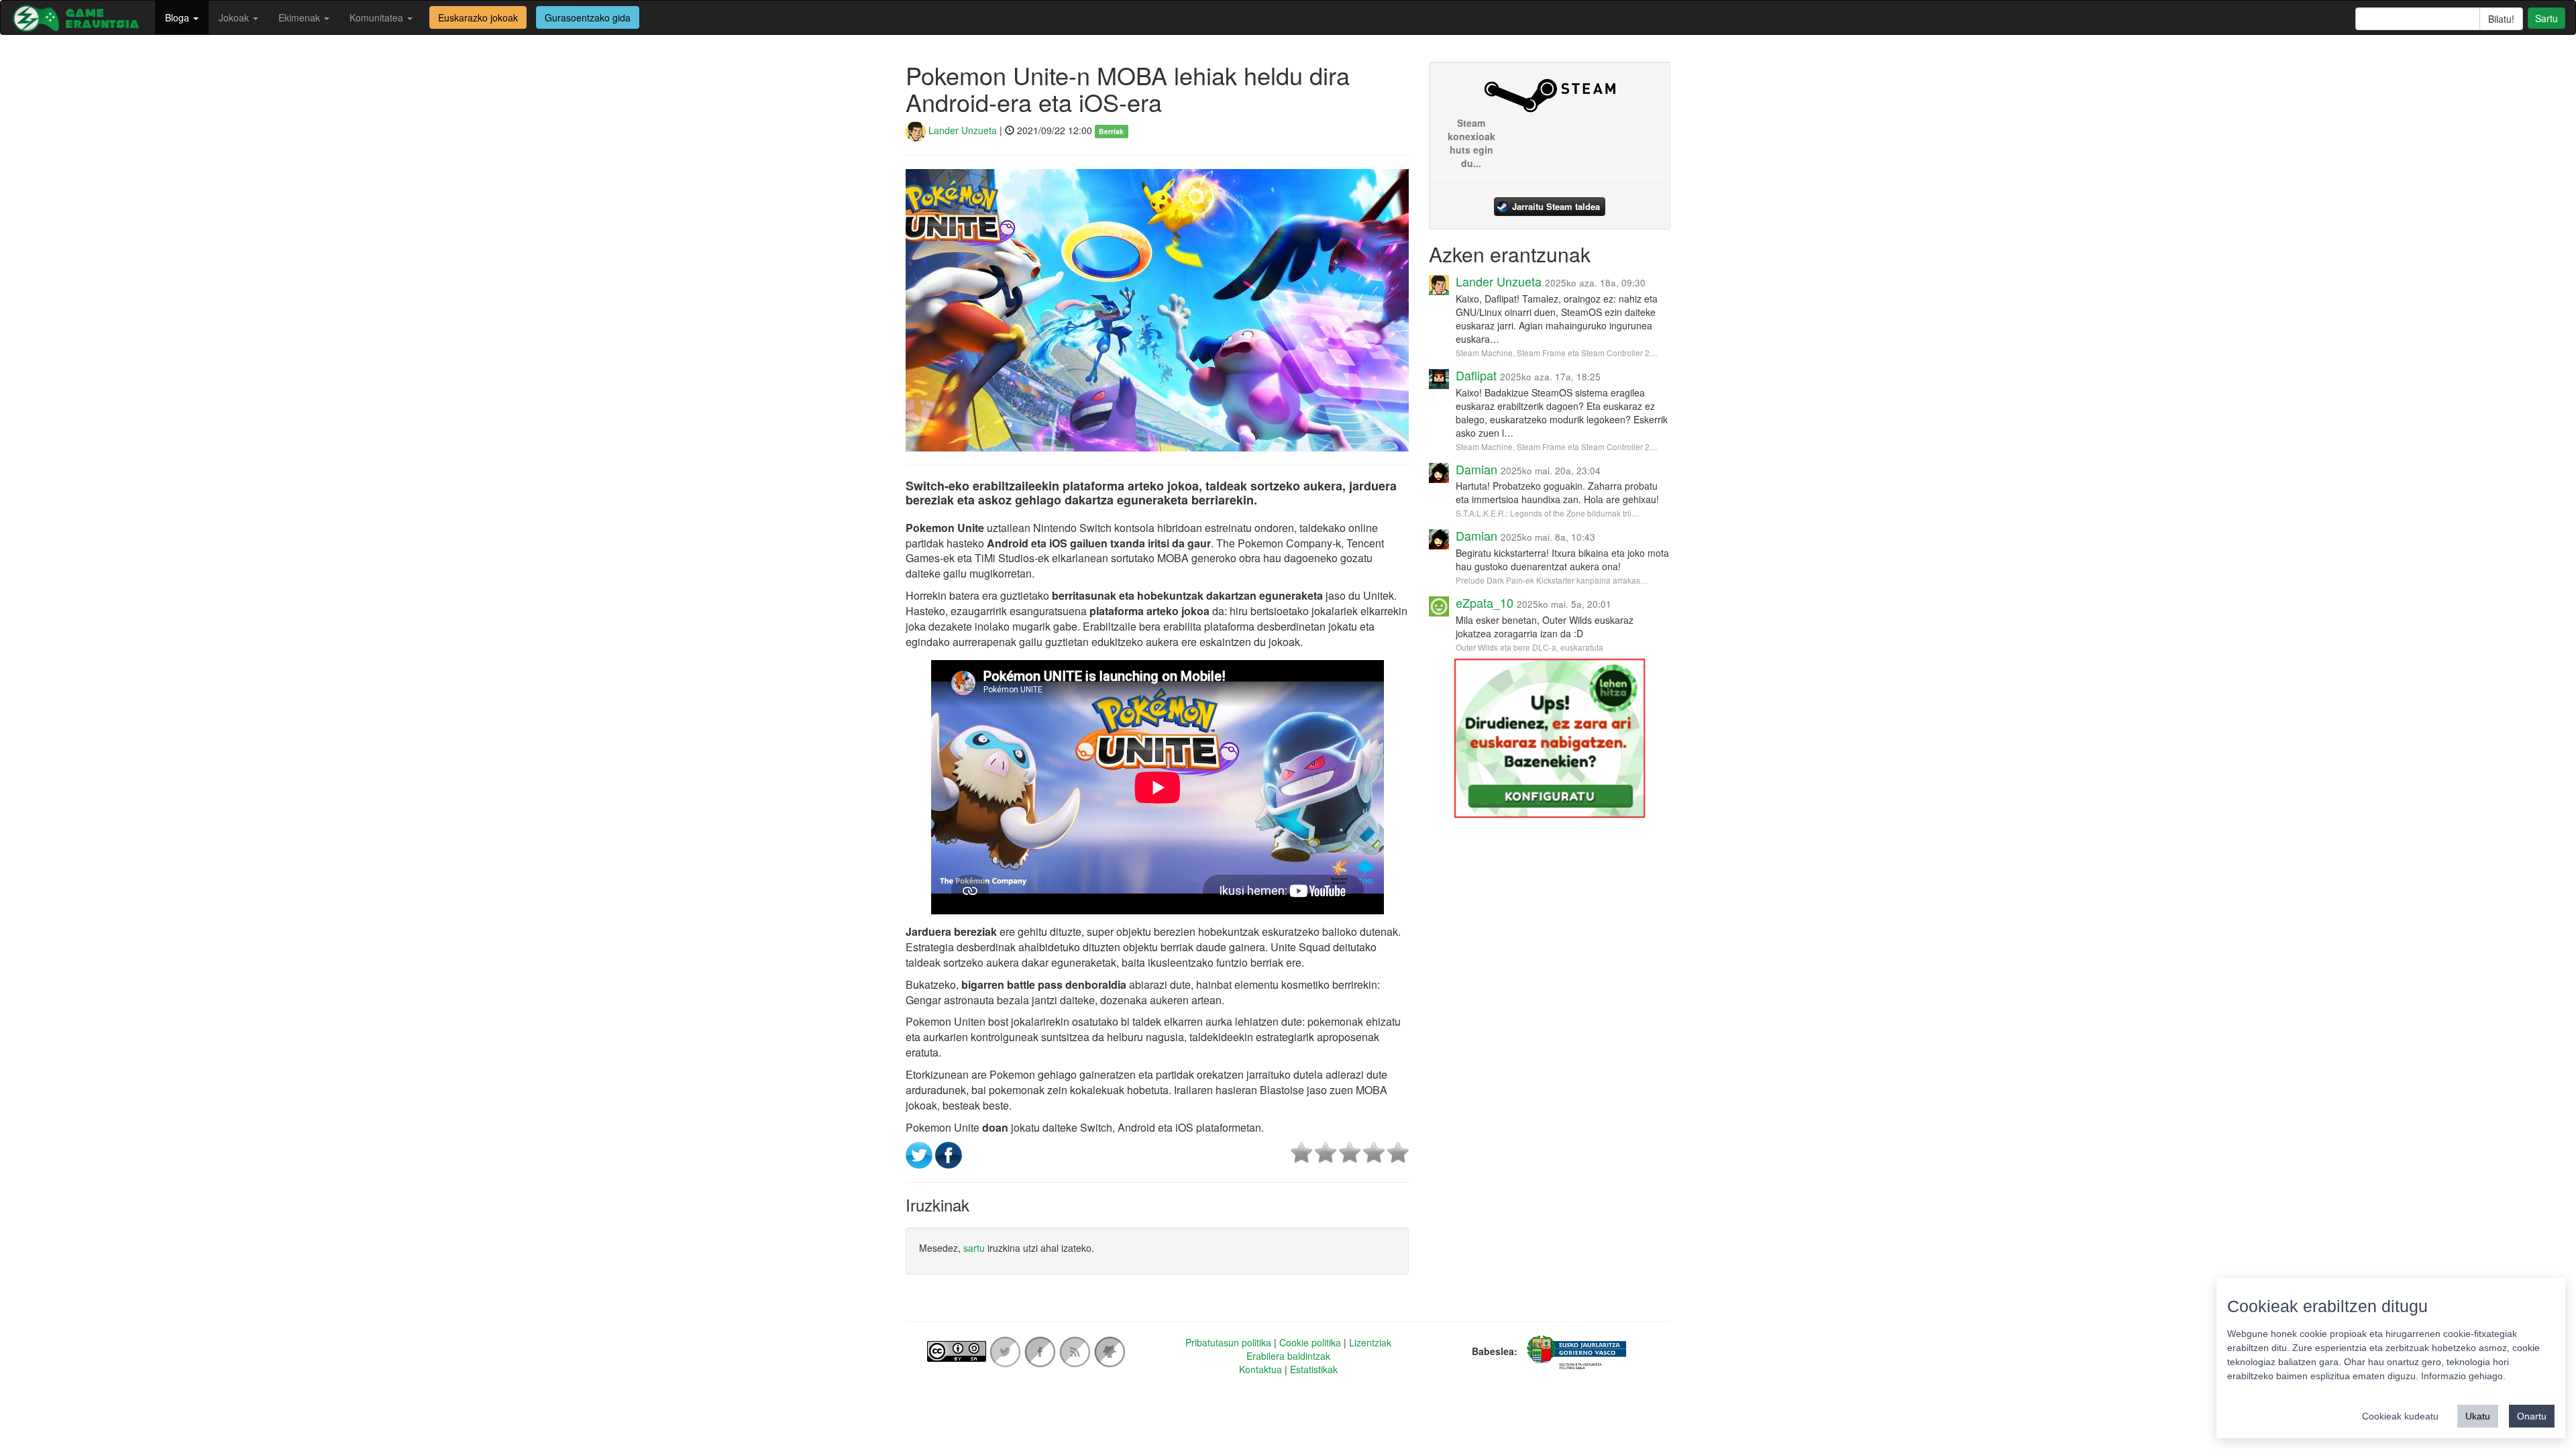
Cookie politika (1310, 1342)
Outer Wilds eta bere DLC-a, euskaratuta (1529, 647)
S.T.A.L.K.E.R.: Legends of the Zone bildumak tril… (1548, 513)
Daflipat (1476, 375)
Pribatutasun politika (1228, 1342)
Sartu (2546, 18)
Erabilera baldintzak (1288, 1356)
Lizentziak (1370, 1342)
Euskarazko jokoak (478, 17)
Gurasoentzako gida (588, 17)
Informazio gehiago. (2463, 1376)
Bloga (178, 17)
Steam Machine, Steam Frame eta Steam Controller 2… (1557, 353)
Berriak (1111, 131)
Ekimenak (301, 17)
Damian (1477, 469)
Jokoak (235, 17)
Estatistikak (1314, 1369)
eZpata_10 (1485, 602)
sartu (974, 1248)
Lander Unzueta (961, 130)
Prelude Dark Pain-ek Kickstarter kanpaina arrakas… (1552, 580)
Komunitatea (378, 17)
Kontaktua (1260, 1369)
